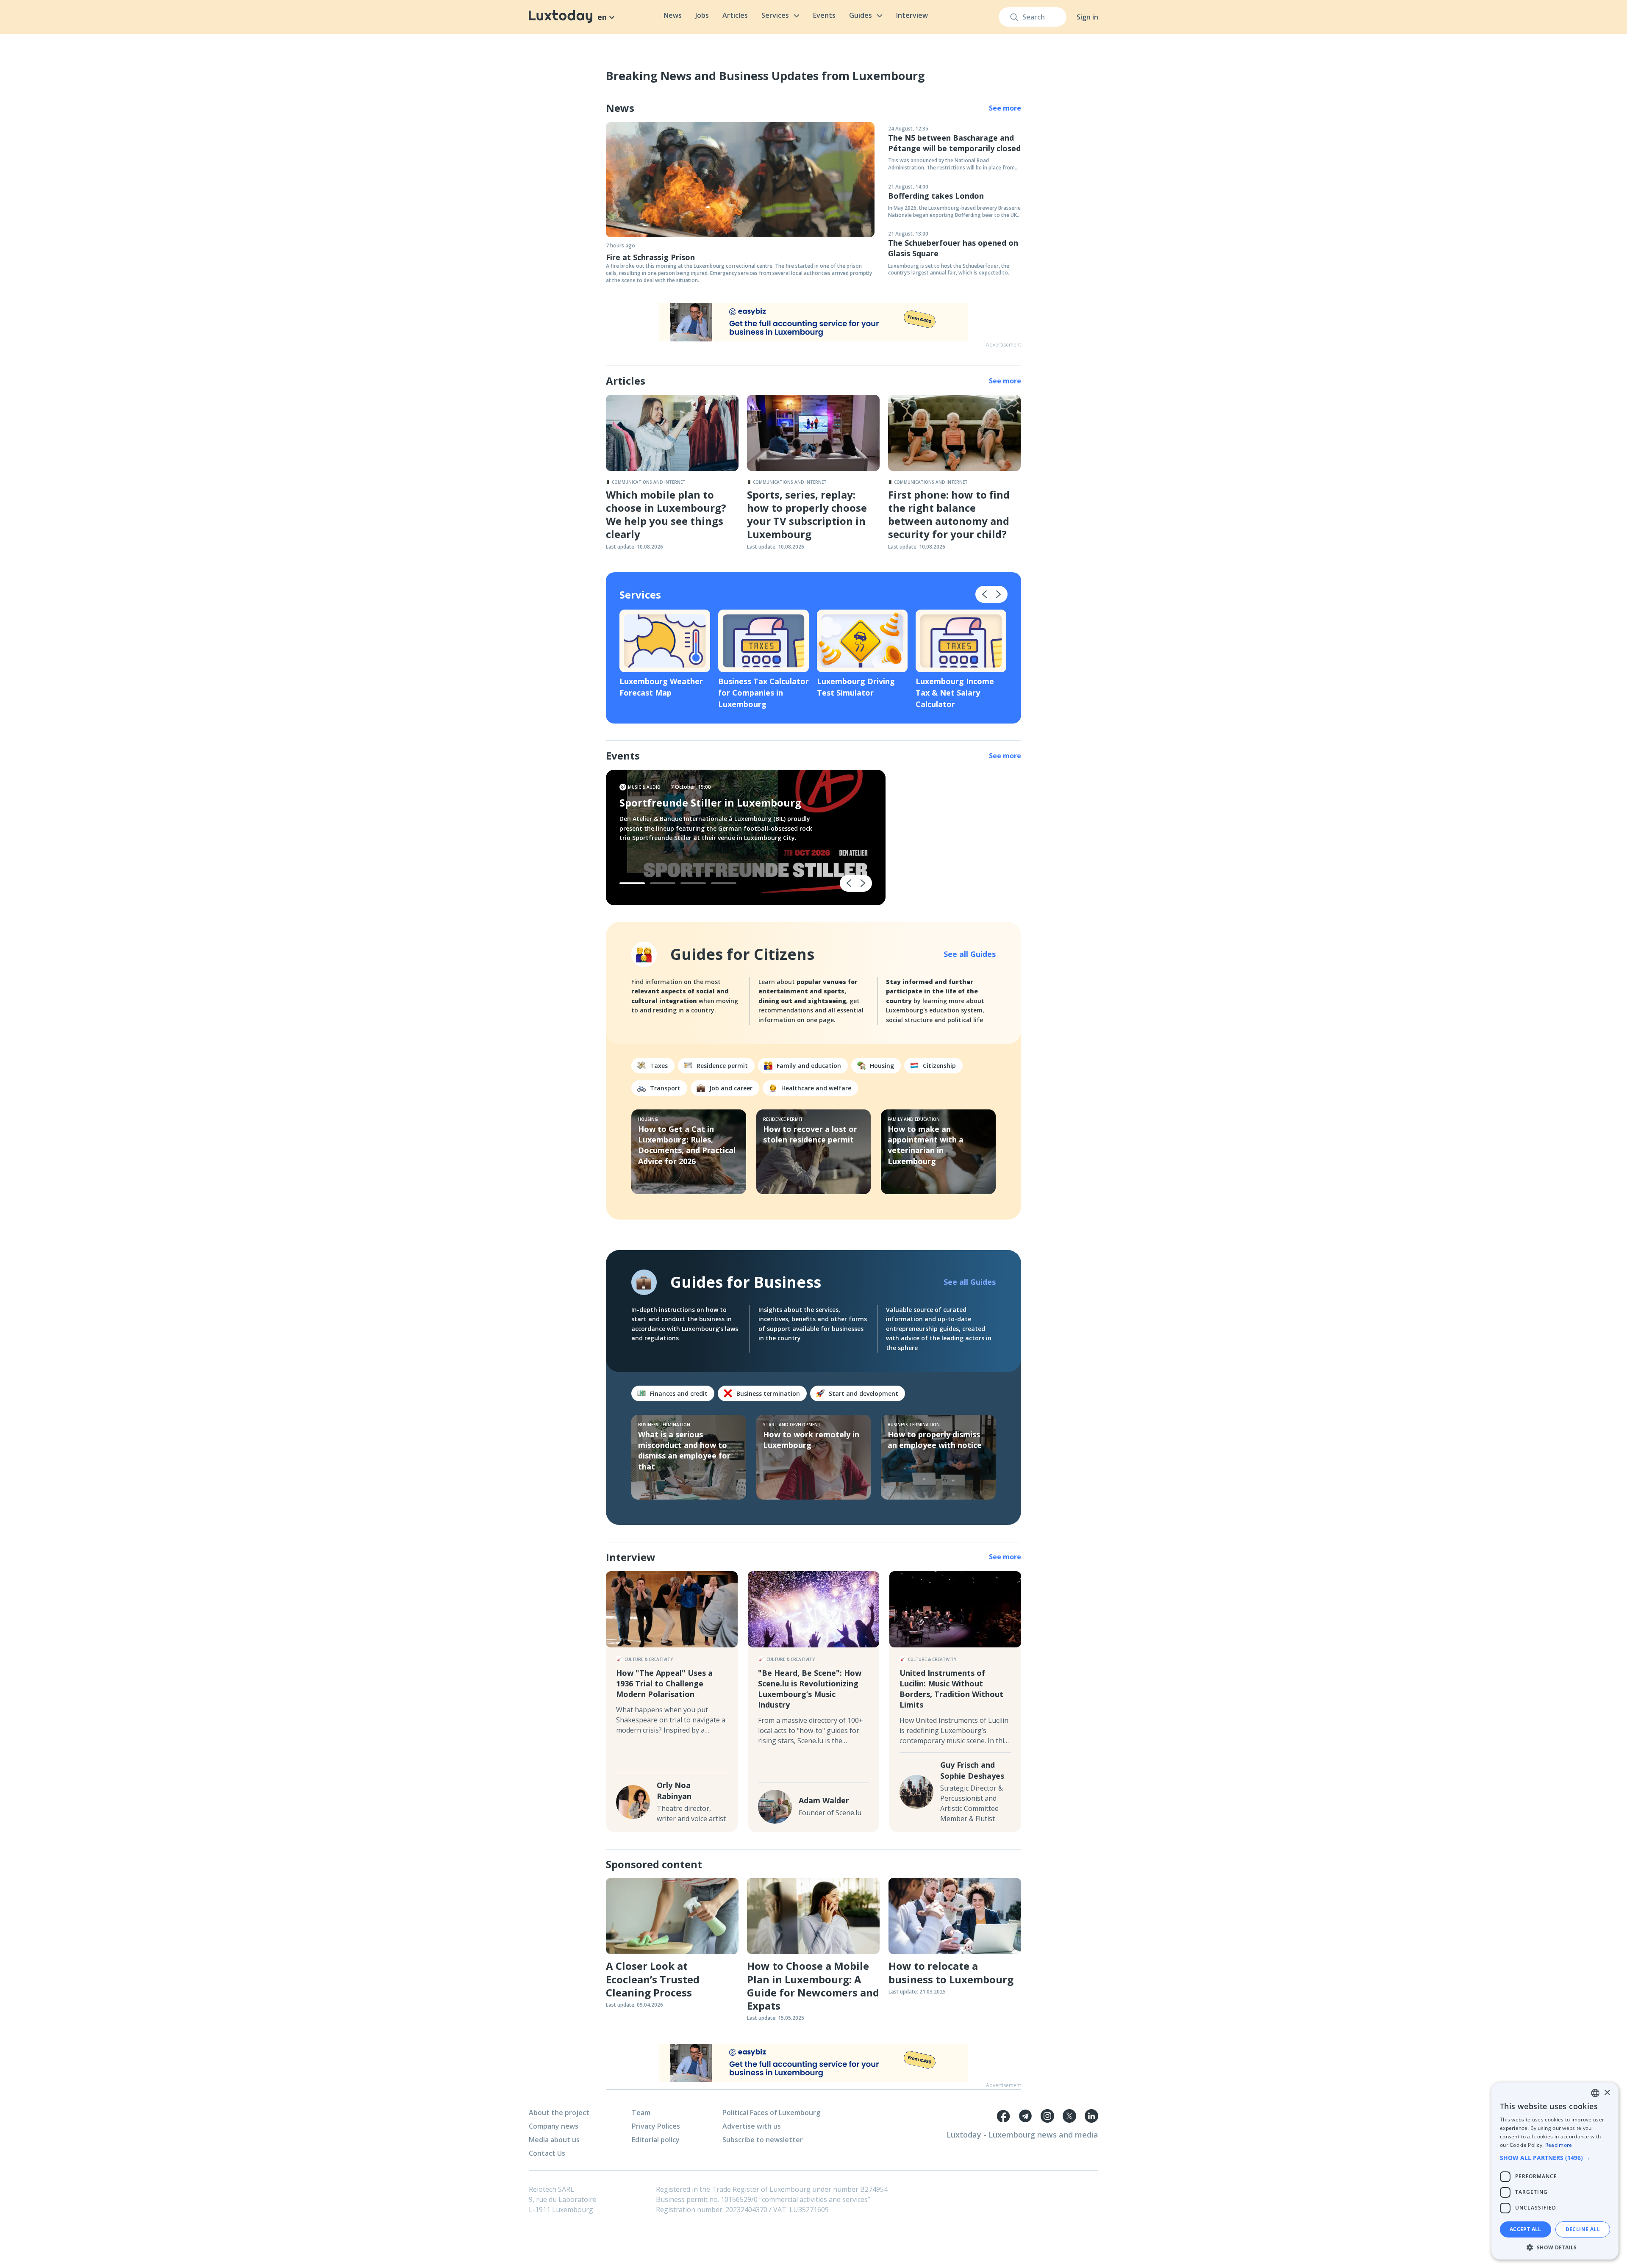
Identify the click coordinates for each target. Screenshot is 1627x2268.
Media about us (554, 2140)
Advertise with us (752, 2126)
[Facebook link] (1003, 2116)
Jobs (702, 15)
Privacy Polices (656, 2126)
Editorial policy (656, 2140)
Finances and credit (679, 1393)
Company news (554, 2126)
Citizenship (939, 1066)
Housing (882, 1066)
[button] (1555, 2158)
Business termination (768, 1393)
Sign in (1087, 17)
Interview (912, 15)
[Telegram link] (1025, 2116)
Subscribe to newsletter (763, 2140)
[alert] (1555, 2171)
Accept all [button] (1526, 2229)
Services (775, 15)
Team (641, 2113)
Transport (665, 1088)
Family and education (809, 1066)
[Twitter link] (1069, 2116)
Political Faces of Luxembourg (771, 2113)
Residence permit (722, 1066)
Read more (1559, 2145)
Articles (735, 15)
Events (824, 15)
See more (1005, 108)
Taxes (659, 1066)
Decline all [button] (1583, 2229)
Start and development (863, 1393)
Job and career (731, 1088)
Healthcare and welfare (816, 1088)
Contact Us (547, 2153)
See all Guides (970, 954)
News (673, 15)
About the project (559, 2113)
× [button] (1607, 2093)
